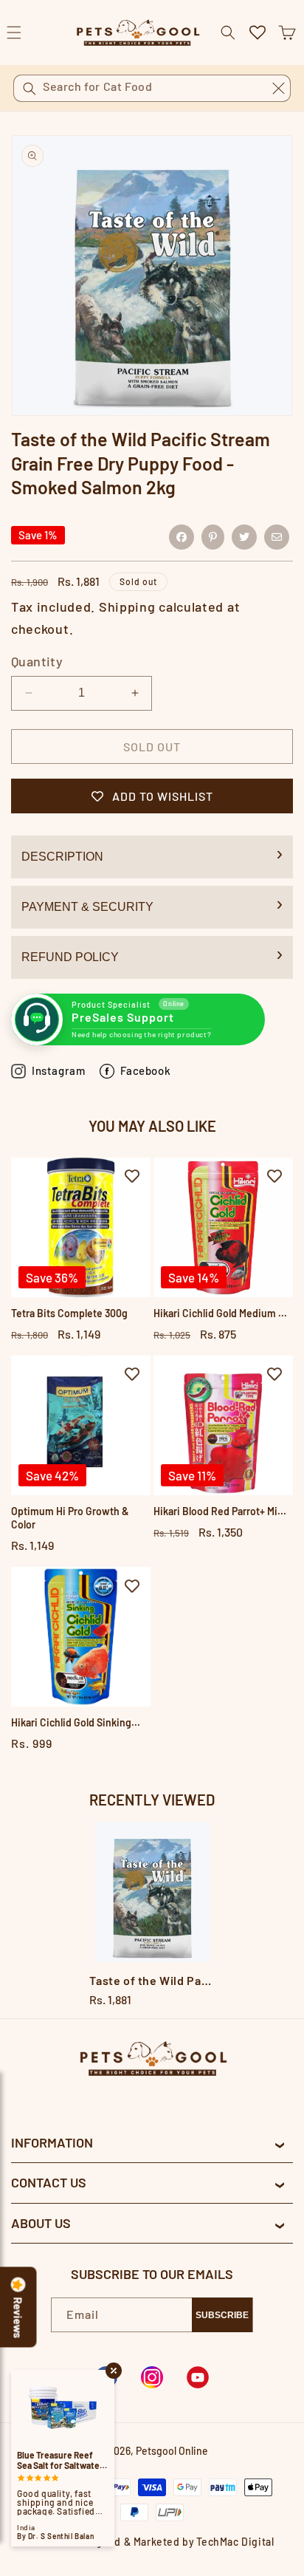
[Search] (30, 89)
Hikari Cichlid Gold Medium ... (220, 1313)
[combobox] (152, 88)
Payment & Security (87, 907)
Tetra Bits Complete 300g (69, 1313)
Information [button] (52, 2142)
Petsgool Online (172, 2451)
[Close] (278, 88)
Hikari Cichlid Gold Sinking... (76, 1722)
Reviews (18, 2318)
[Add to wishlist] (132, 1176)
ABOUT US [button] (41, 2223)
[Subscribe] (222, 2315)
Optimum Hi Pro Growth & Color (70, 1518)
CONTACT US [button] (49, 2182)
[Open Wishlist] (258, 33)
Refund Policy (70, 957)
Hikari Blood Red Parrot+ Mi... (220, 1511)
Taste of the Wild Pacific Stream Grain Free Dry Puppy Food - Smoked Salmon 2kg (152, 1980)
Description (62, 857)
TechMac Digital (235, 2542)
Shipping (127, 607)
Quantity (37, 661)
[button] (287, 33)
